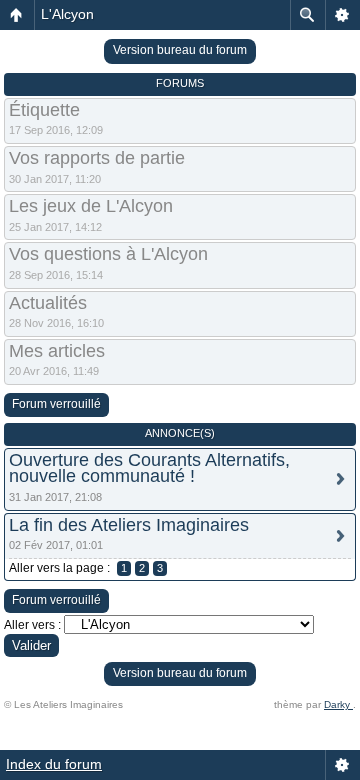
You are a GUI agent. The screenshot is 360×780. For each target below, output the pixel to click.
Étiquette (44, 110)
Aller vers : (32, 625)
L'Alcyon (67, 14)
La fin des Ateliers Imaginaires (129, 525)
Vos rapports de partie (97, 158)
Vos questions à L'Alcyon (108, 254)
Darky (338, 704)
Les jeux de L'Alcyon (91, 206)
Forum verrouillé (56, 404)
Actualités (48, 303)
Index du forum (54, 764)
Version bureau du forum (180, 50)
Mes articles (57, 351)
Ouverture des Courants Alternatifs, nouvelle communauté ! (149, 468)
